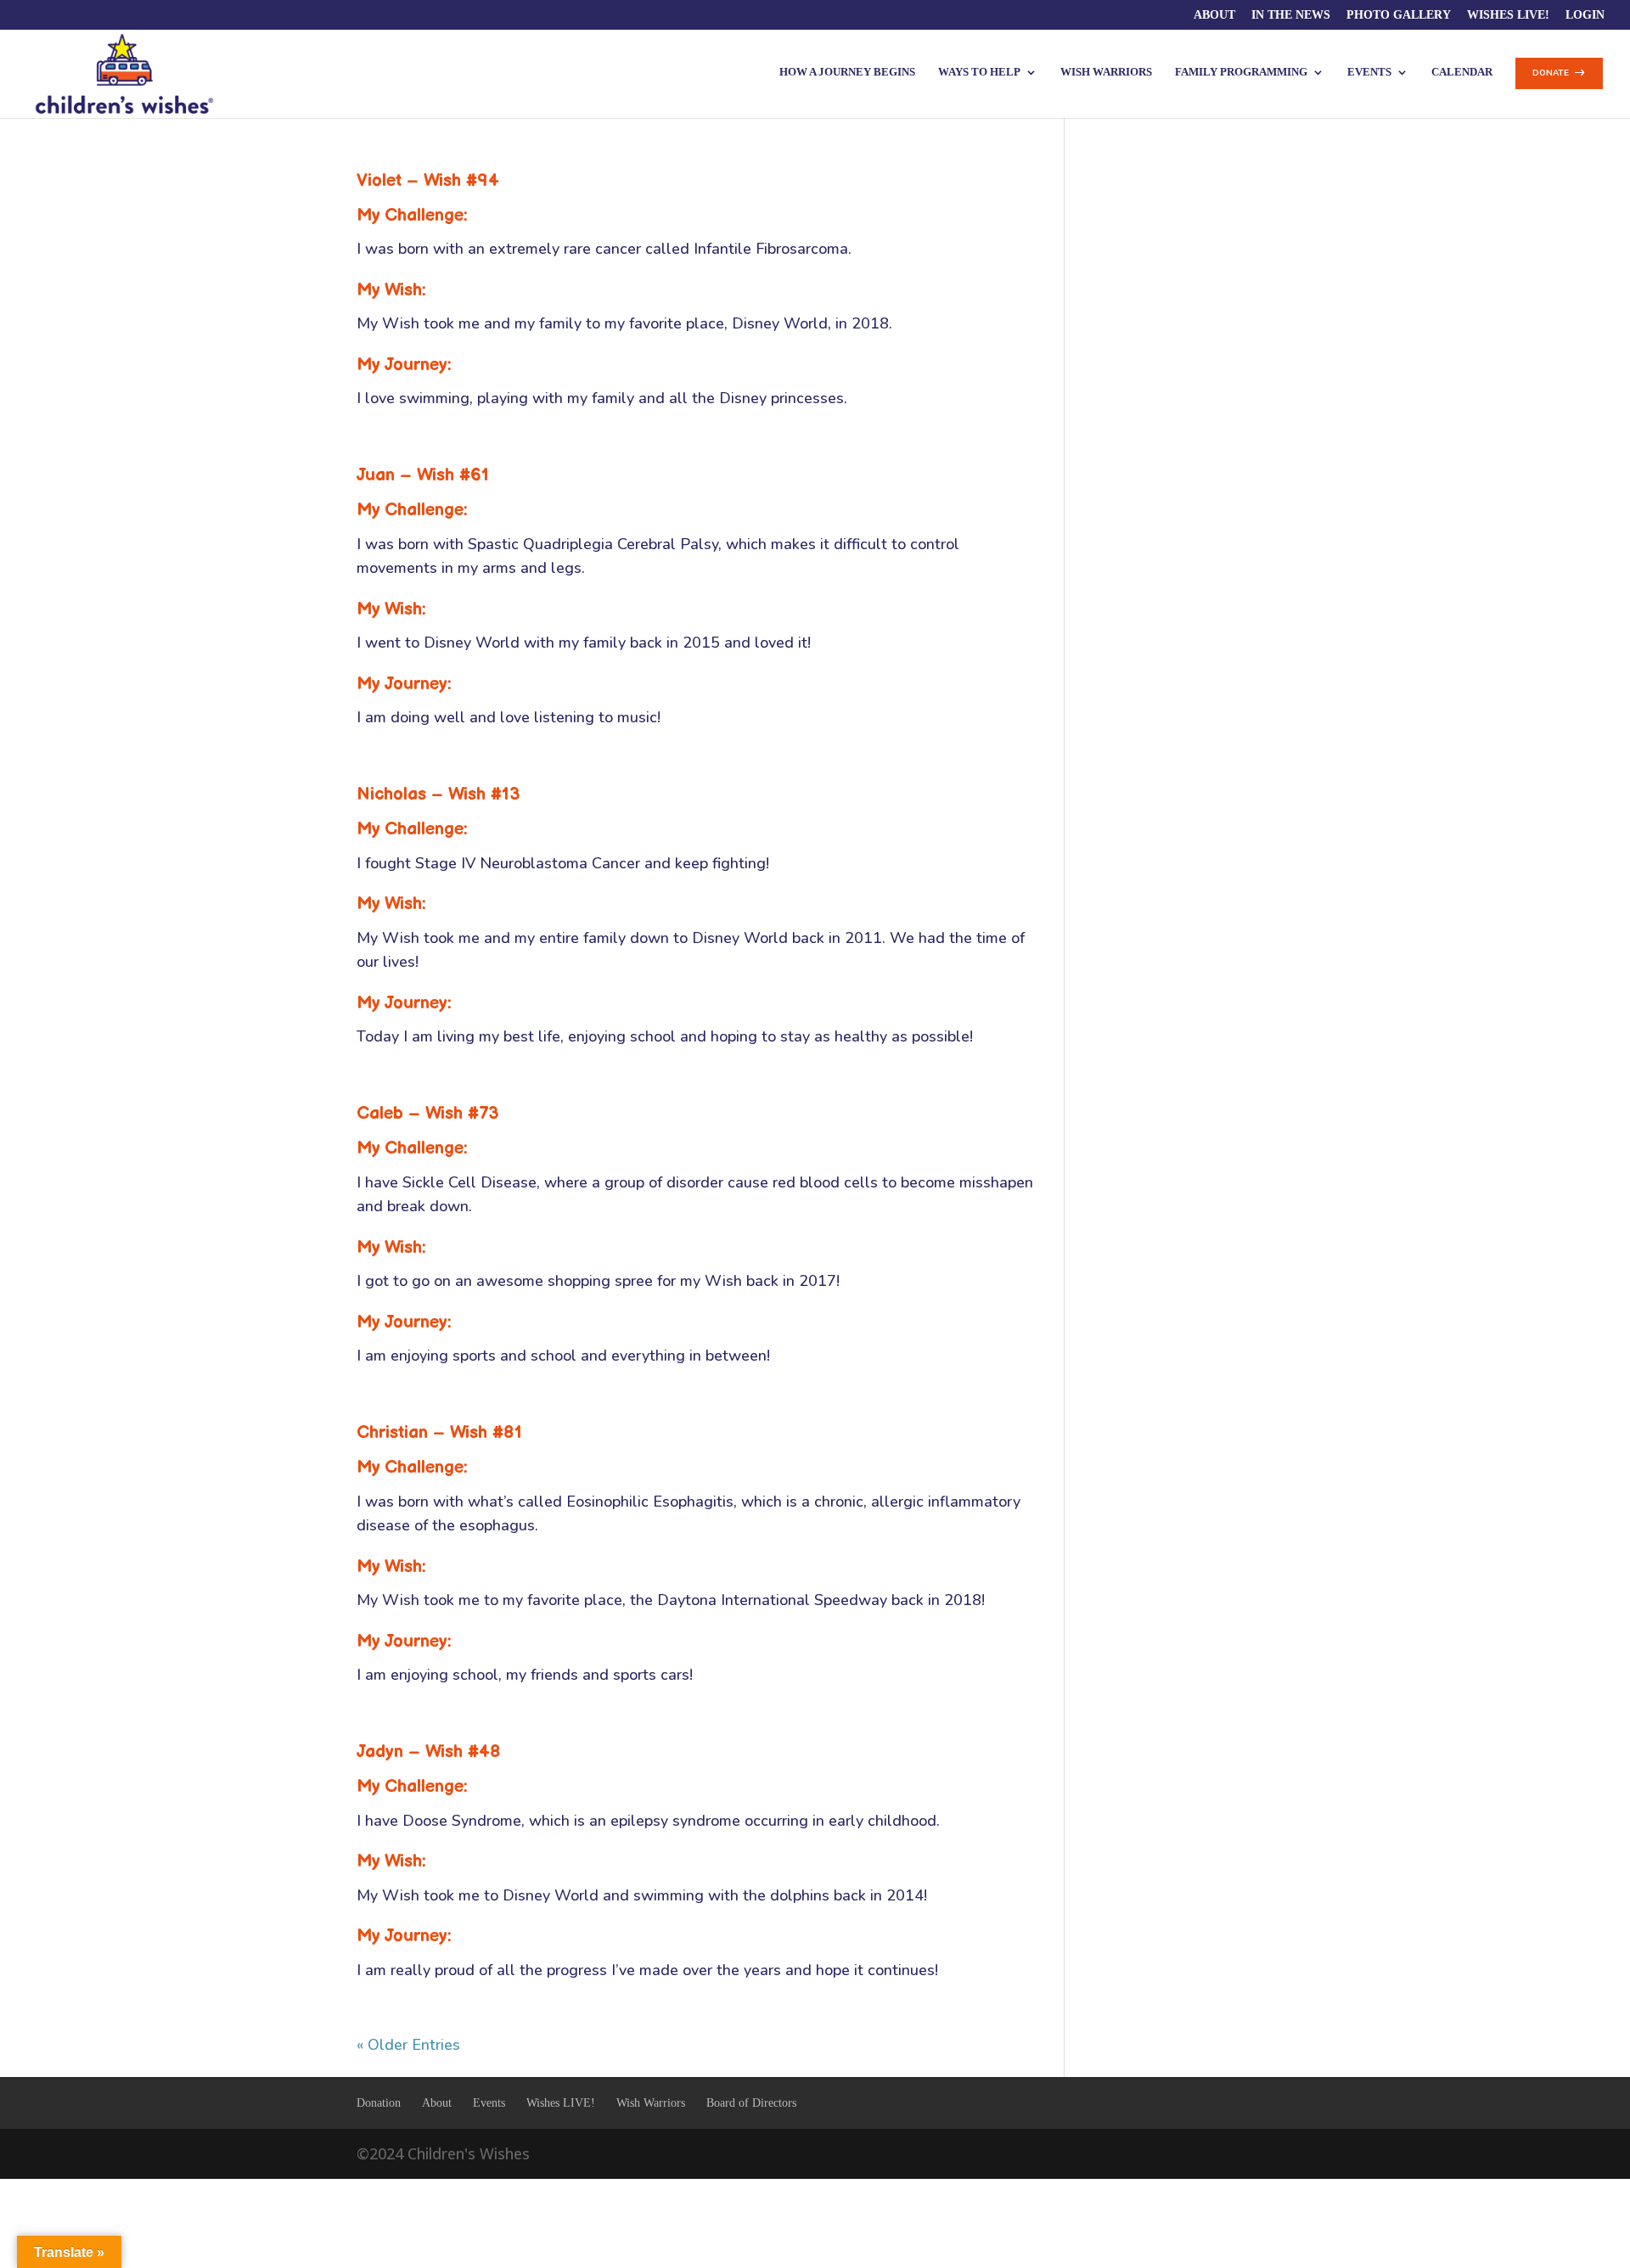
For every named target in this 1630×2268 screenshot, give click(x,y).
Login (1585, 15)
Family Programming (1241, 72)
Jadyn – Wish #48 (429, 1752)
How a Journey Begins (847, 72)
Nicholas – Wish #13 (438, 794)
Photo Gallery (1399, 15)
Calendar (1462, 72)
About (1214, 15)
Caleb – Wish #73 (428, 1113)
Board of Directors (751, 2103)
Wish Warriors (1106, 72)
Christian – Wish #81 (439, 1432)
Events (489, 2103)
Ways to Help (979, 72)
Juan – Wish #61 (423, 475)
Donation (379, 2103)
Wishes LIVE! (1508, 15)
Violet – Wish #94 (428, 180)
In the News (1291, 15)
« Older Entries (408, 2045)
